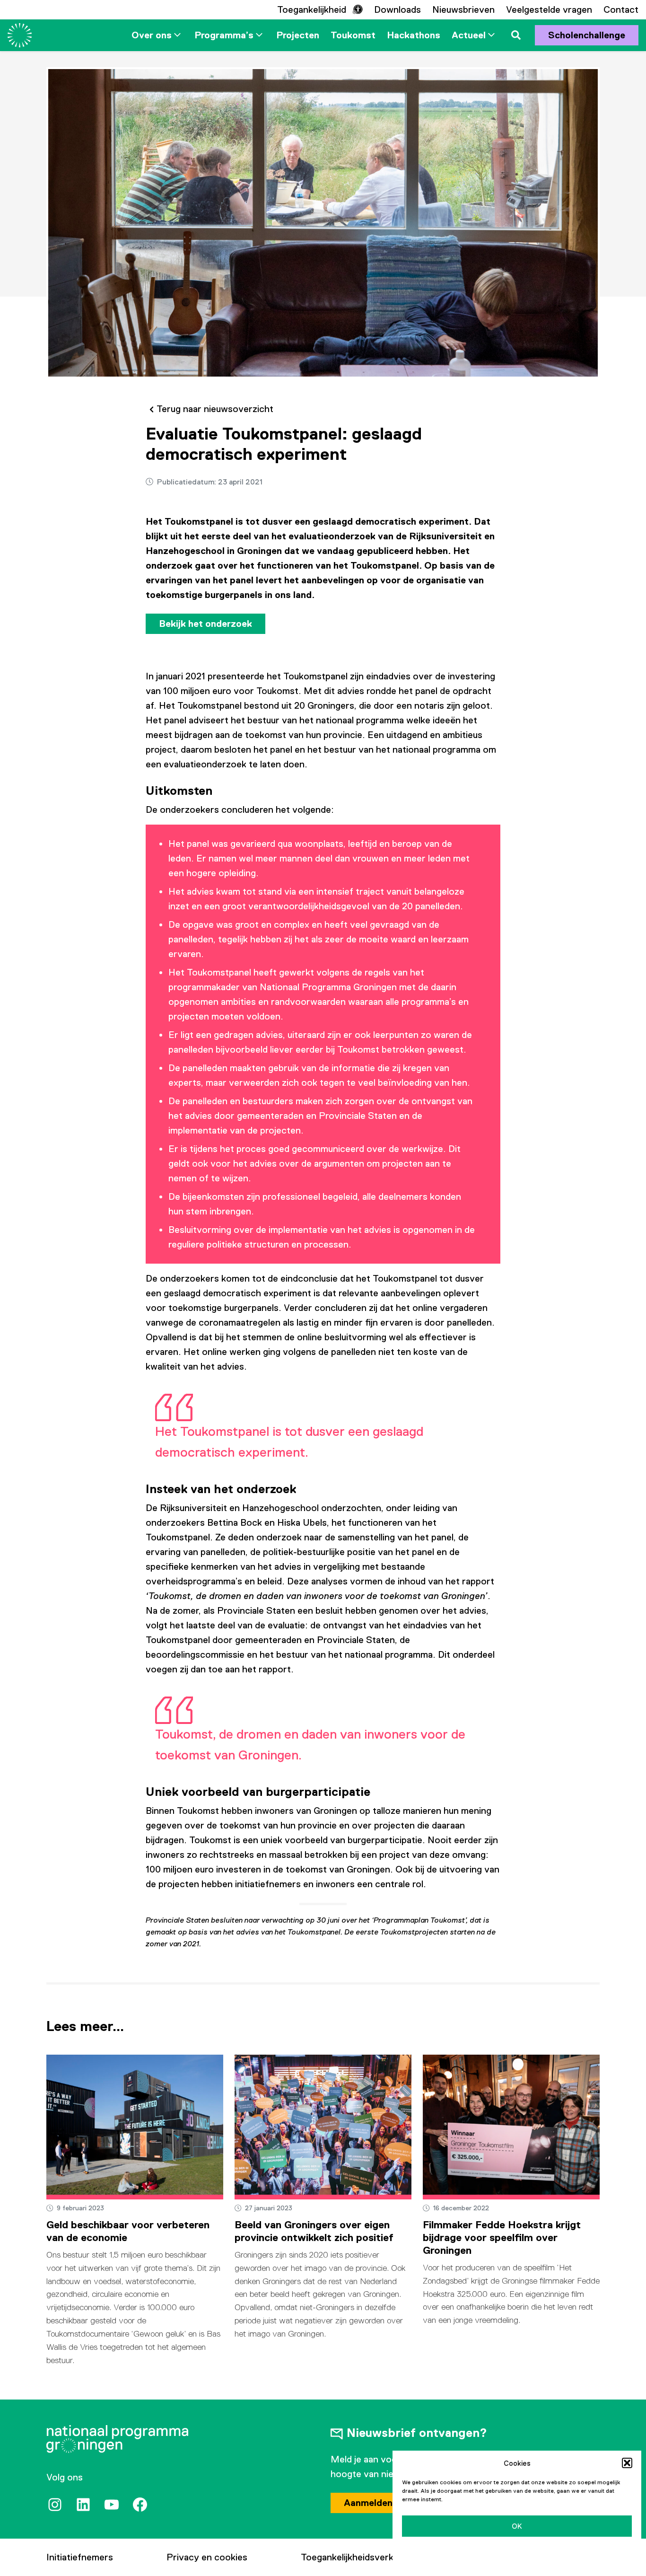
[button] (627, 2463)
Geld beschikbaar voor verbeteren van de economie (128, 2231)
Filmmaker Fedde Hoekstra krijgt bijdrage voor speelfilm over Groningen (502, 2238)
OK (517, 2526)
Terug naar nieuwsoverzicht (215, 409)
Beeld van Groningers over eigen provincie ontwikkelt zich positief (314, 2231)
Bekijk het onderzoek (205, 624)
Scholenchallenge (587, 35)
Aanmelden (368, 2503)
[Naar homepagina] (20, 35)
